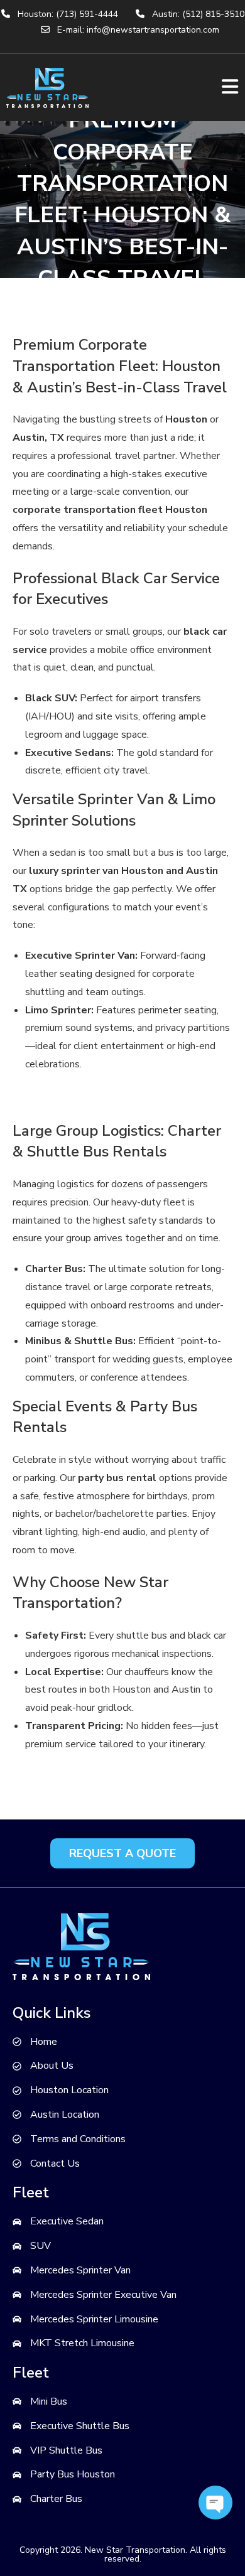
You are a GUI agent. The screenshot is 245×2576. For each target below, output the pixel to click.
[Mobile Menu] (230, 88)
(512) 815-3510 (213, 14)
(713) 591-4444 (87, 14)
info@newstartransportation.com (153, 30)
